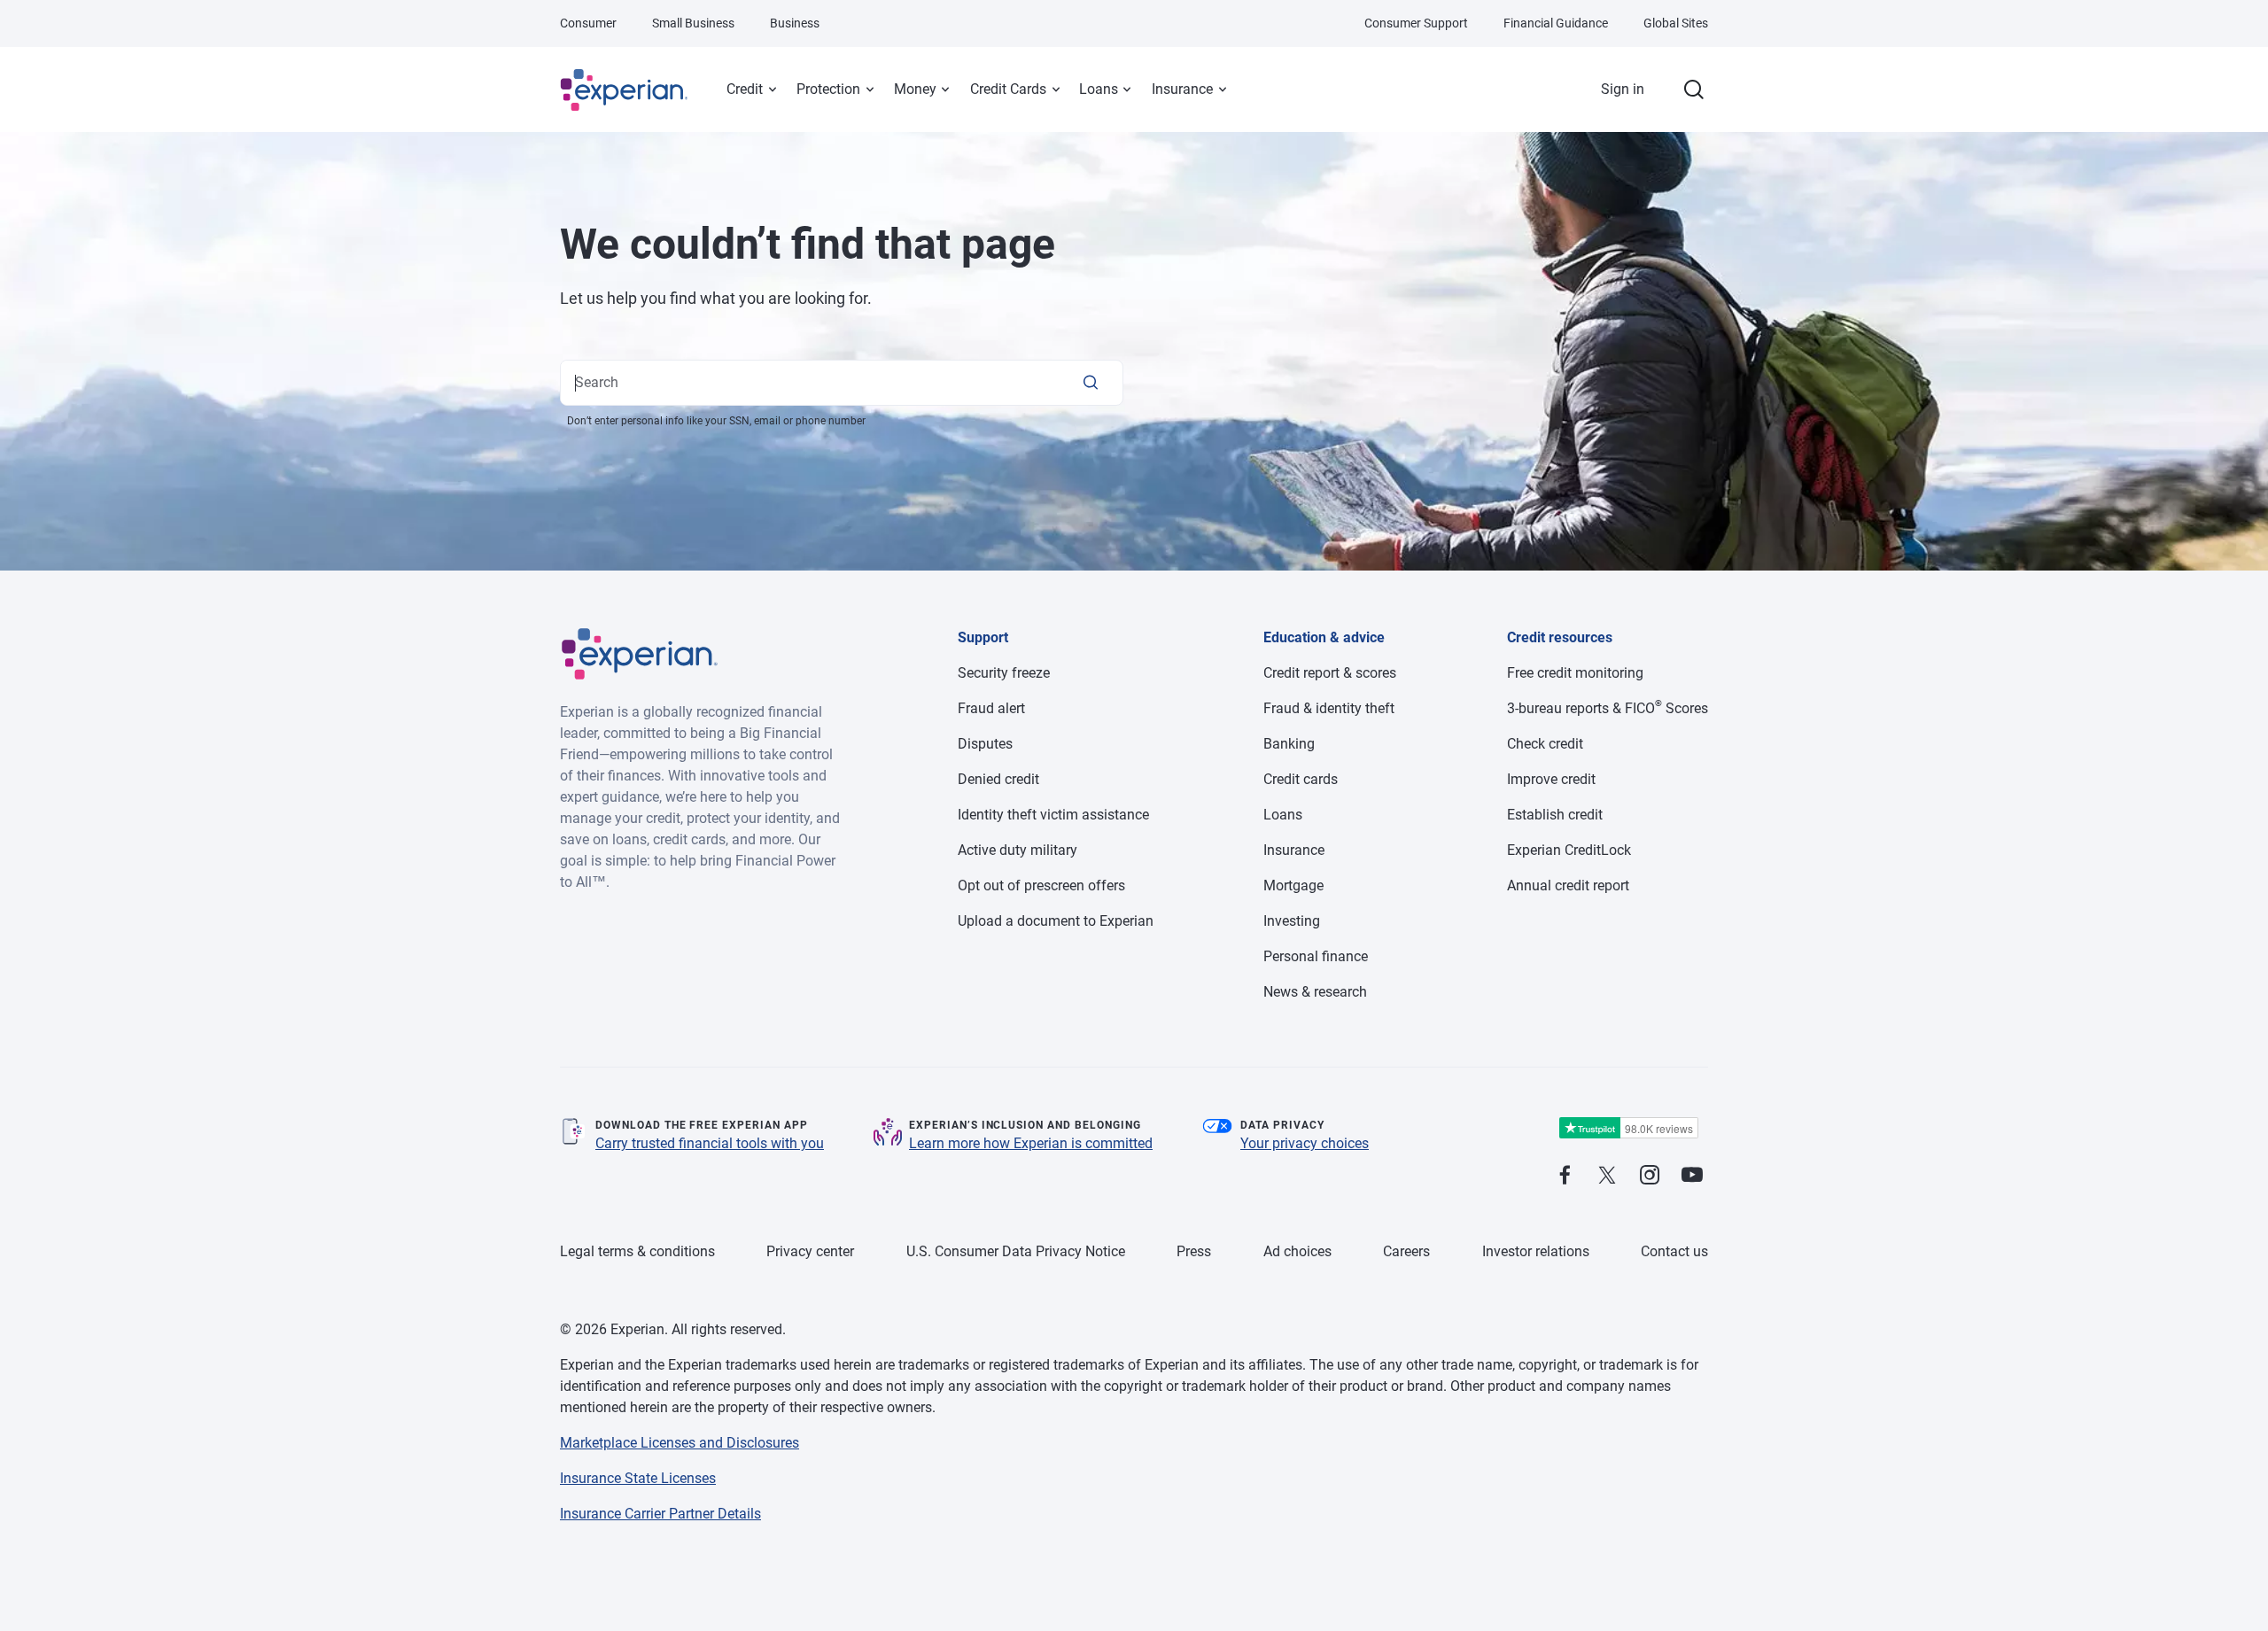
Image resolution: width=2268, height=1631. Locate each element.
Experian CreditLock (1569, 850)
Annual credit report (1568, 885)
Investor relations (1536, 1251)
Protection (828, 89)
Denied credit (998, 779)
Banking (1289, 744)
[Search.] (1694, 89)
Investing (1292, 921)
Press (1194, 1251)
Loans (1099, 89)
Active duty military (1017, 850)
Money (915, 89)
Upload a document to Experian (1056, 921)
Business (795, 23)
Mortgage (1293, 885)
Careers (1406, 1251)
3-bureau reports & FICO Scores (1608, 708)
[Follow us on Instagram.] (1650, 1176)
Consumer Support (1416, 23)
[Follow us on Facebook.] (1565, 1176)
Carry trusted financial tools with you (710, 1143)
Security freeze (1004, 673)
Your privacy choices (1305, 1143)
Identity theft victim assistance (1053, 815)
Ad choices (1297, 1251)
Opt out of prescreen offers (1041, 885)
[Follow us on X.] (1607, 1176)
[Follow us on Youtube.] (1692, 1176)
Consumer (588, 23)
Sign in (1623, 89)
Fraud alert (991, 708)
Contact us (1674, 1251)
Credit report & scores (1330, 673)
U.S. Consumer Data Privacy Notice (1016, 1251)
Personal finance (1316, 956)
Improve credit (1551, 779)
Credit (745, 89)
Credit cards (1301, 779)
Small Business (693, 23)
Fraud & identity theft (1329, 708)
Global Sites (1676, 23)
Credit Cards (1008, 89)
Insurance (1182, 89)
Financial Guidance (1556, 23)
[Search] (1091, 383)
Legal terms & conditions (637, 1251)
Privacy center (810, 1251)
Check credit (1545, 744)
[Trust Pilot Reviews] (1628, 1128)
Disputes (985, 744)
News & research (1315, 992)
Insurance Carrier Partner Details (660, 1514)
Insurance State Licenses (638, 1478)
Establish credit (1555, 815)
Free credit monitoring (1575, 673)
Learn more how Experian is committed (1031, 1143)
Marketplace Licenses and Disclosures (680, 1443)
